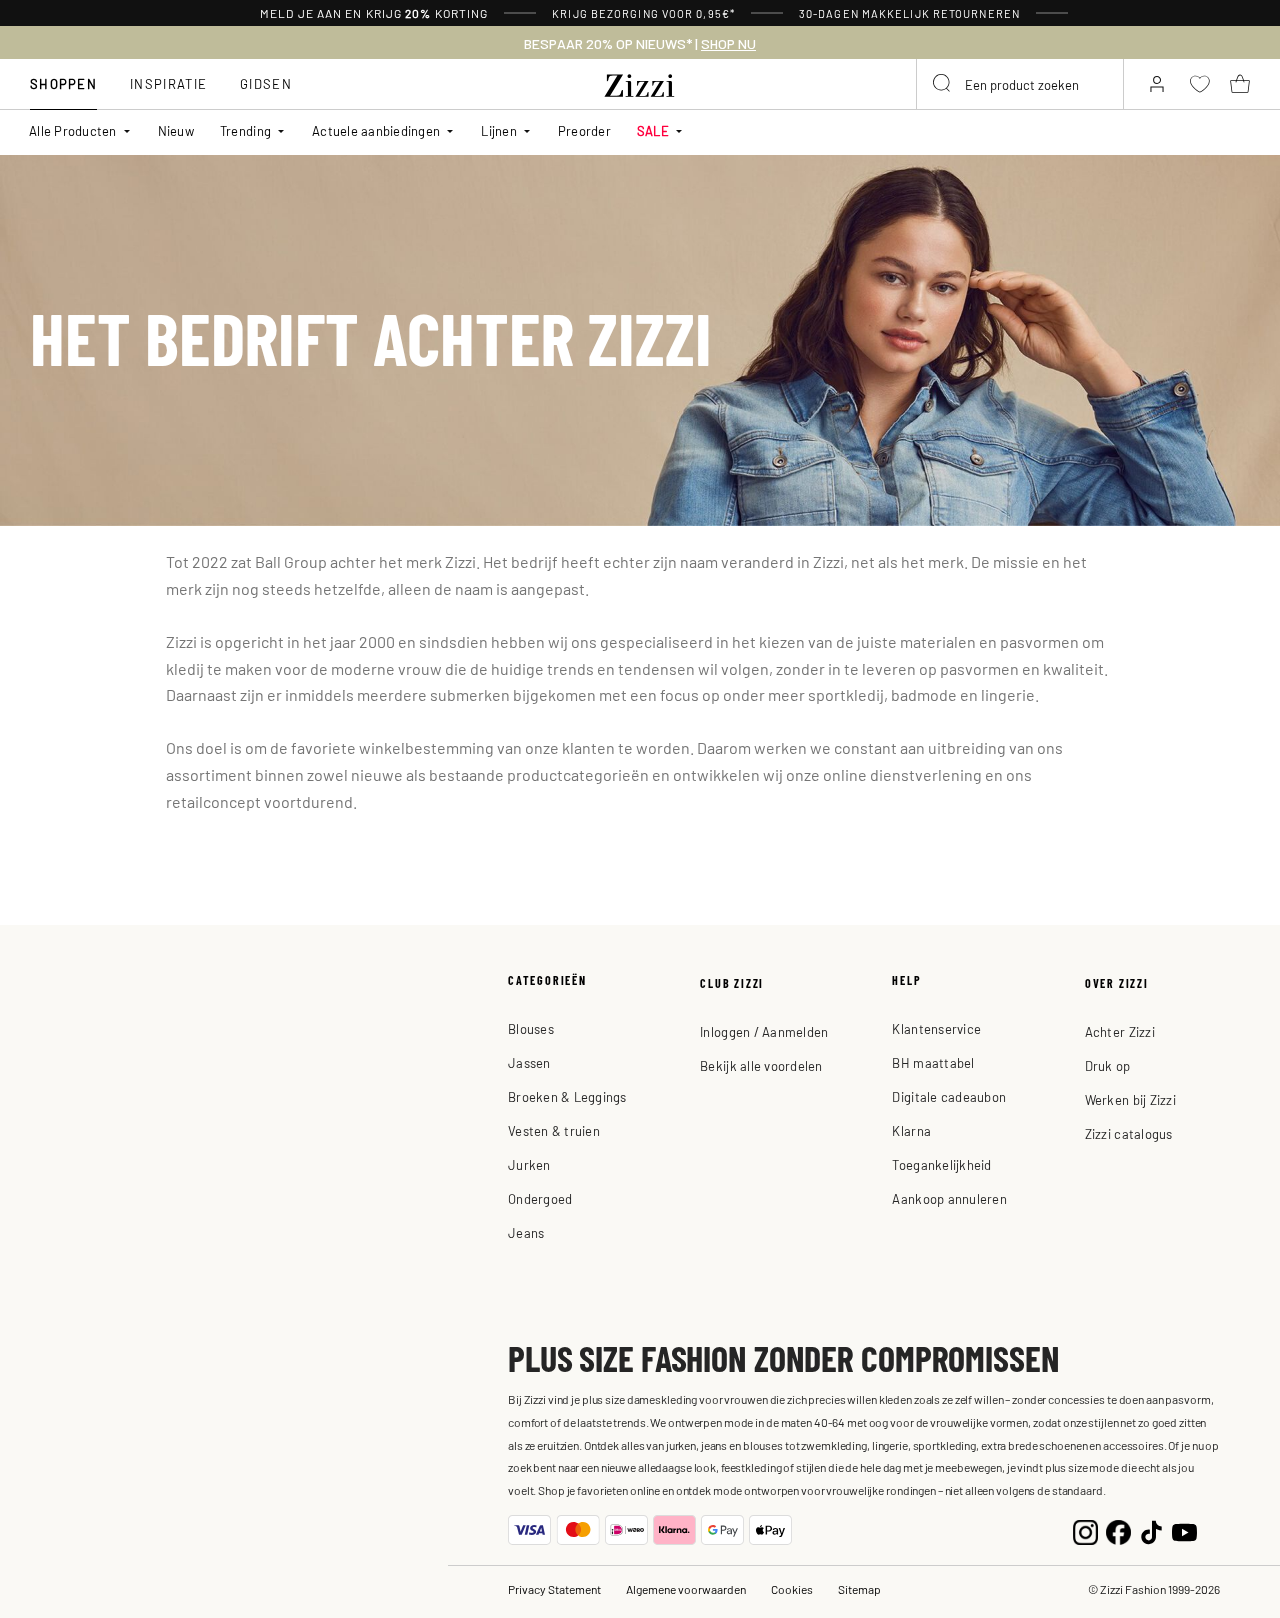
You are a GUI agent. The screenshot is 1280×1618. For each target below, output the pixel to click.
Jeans (526, 1232)
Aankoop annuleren (949, 1198)
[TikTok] (1151, 1529)
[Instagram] (1085, 1529)
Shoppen (63, 83)
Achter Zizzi (1120, 1031)
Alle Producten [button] (73, 130)
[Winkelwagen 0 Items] (1240, 84)
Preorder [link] (584, 130)
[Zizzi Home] (640, 82)
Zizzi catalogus (1129, 1133)
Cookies (792, 1589)
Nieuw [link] (176, 130)
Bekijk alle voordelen (761, 1065)
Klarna (911, 1130)
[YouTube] (1184, 1529)
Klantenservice (936, 1028)
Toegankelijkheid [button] (941, 1164)
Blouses (531, 1028)
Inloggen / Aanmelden (764, 1031)
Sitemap (859, 1589)
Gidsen (266, 83)
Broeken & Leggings (567, 1096)
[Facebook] (1118, 1529)
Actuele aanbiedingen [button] (376, 130)
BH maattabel (933, 1062)
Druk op (1108, 1065)
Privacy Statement (554, 1589)
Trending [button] (245, 130)
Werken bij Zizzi (1130, 1099)
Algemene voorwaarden (686, 1589)
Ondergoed (540, 1198)
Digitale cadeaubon (949, 1096)
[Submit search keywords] (943, 84)
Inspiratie (168, 83)
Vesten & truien (554, 1130)
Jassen (529, 1062)
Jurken (529, 1164)
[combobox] (1020, 84)
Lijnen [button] (499, 130)
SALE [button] (653, 130)
